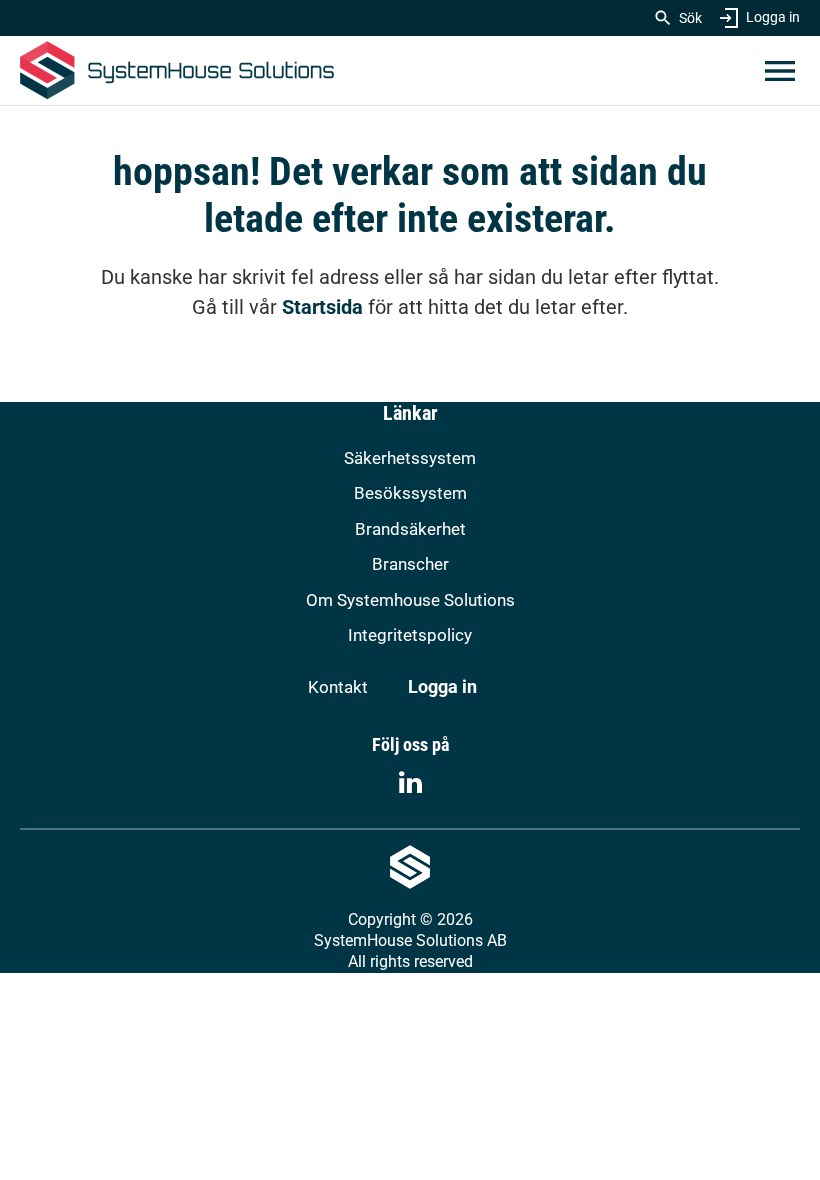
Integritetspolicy (410, 635)
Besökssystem (410, 493)
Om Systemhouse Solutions (410, 600)
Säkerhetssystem (410, 458)
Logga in (773, 17)
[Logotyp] (177, 70)
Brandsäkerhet (410, 529)
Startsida (322, 307)
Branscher (410, 564)
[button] (780, 71)
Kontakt (338, 687)
